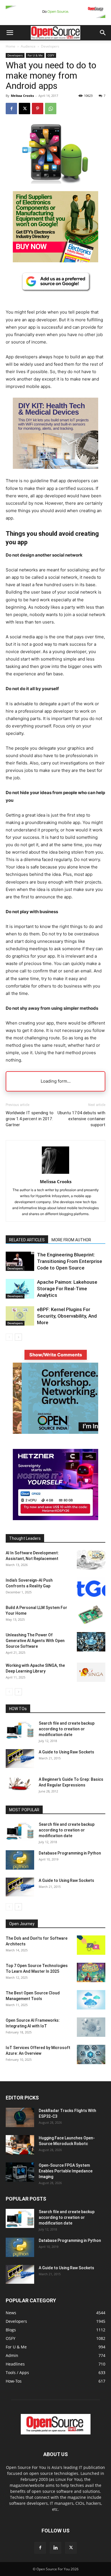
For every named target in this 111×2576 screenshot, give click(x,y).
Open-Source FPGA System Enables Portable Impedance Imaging (66, 2171)
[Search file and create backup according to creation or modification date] (20, 1730)
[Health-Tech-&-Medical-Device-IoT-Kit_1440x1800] (55, 473)
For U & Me (35, 55)
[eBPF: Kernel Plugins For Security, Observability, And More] (20, 1316)
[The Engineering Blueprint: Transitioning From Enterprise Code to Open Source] (20, 1261)
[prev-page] (9, 1337)
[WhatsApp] (51, 109)
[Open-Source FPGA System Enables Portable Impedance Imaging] (20, 2172)
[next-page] (18, 1337)
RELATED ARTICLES (27, 1240)
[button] (10, 33)
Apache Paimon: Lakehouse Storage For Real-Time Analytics (67, 1289)
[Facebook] (11, 109)
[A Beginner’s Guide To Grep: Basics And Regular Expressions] (20, 1784)
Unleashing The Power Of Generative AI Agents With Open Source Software (35, 1641)
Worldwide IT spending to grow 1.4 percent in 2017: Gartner (30, 1119)
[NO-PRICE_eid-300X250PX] (55, 261)
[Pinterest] (38, 109)
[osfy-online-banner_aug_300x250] (55, 1519)
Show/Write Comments (56, 1355)
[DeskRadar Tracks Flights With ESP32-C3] (20, 2118)
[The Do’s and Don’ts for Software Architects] (91, 1945)
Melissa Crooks (22, 96)
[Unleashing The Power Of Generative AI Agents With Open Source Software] (91, 1642)
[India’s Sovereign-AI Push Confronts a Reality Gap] (91, 1587)
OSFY (51, 55)
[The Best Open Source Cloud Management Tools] (91, 2000)
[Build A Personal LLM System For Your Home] (91, 1615)
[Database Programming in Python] (20, 1860)
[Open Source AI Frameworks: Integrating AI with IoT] (91, 2027)
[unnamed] (55, 19)
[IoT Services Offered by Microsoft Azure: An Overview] (91, 2055)
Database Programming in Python (70, 1853)
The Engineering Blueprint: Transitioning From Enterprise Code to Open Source (70, 1261)
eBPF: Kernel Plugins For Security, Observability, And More (67, 1316)
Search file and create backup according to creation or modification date (67, 1729)
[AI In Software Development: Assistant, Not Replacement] (91, 1560)
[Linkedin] (55, 2548)
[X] (24, 109)
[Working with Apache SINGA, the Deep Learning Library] (91, 1672)
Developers (50, 46)
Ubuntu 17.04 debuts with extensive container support (81, 1119)
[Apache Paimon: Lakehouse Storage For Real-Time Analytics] (20, 1289)
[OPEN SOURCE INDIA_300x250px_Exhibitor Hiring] (55, 1432)
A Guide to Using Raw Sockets (66, 1752)
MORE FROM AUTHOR (71, 1240)
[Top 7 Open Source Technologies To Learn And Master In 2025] (91, 1973)
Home (11, 46)
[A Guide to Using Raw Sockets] (20, 1759)
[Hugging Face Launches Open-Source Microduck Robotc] (20, 2145)
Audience (28, 46)
